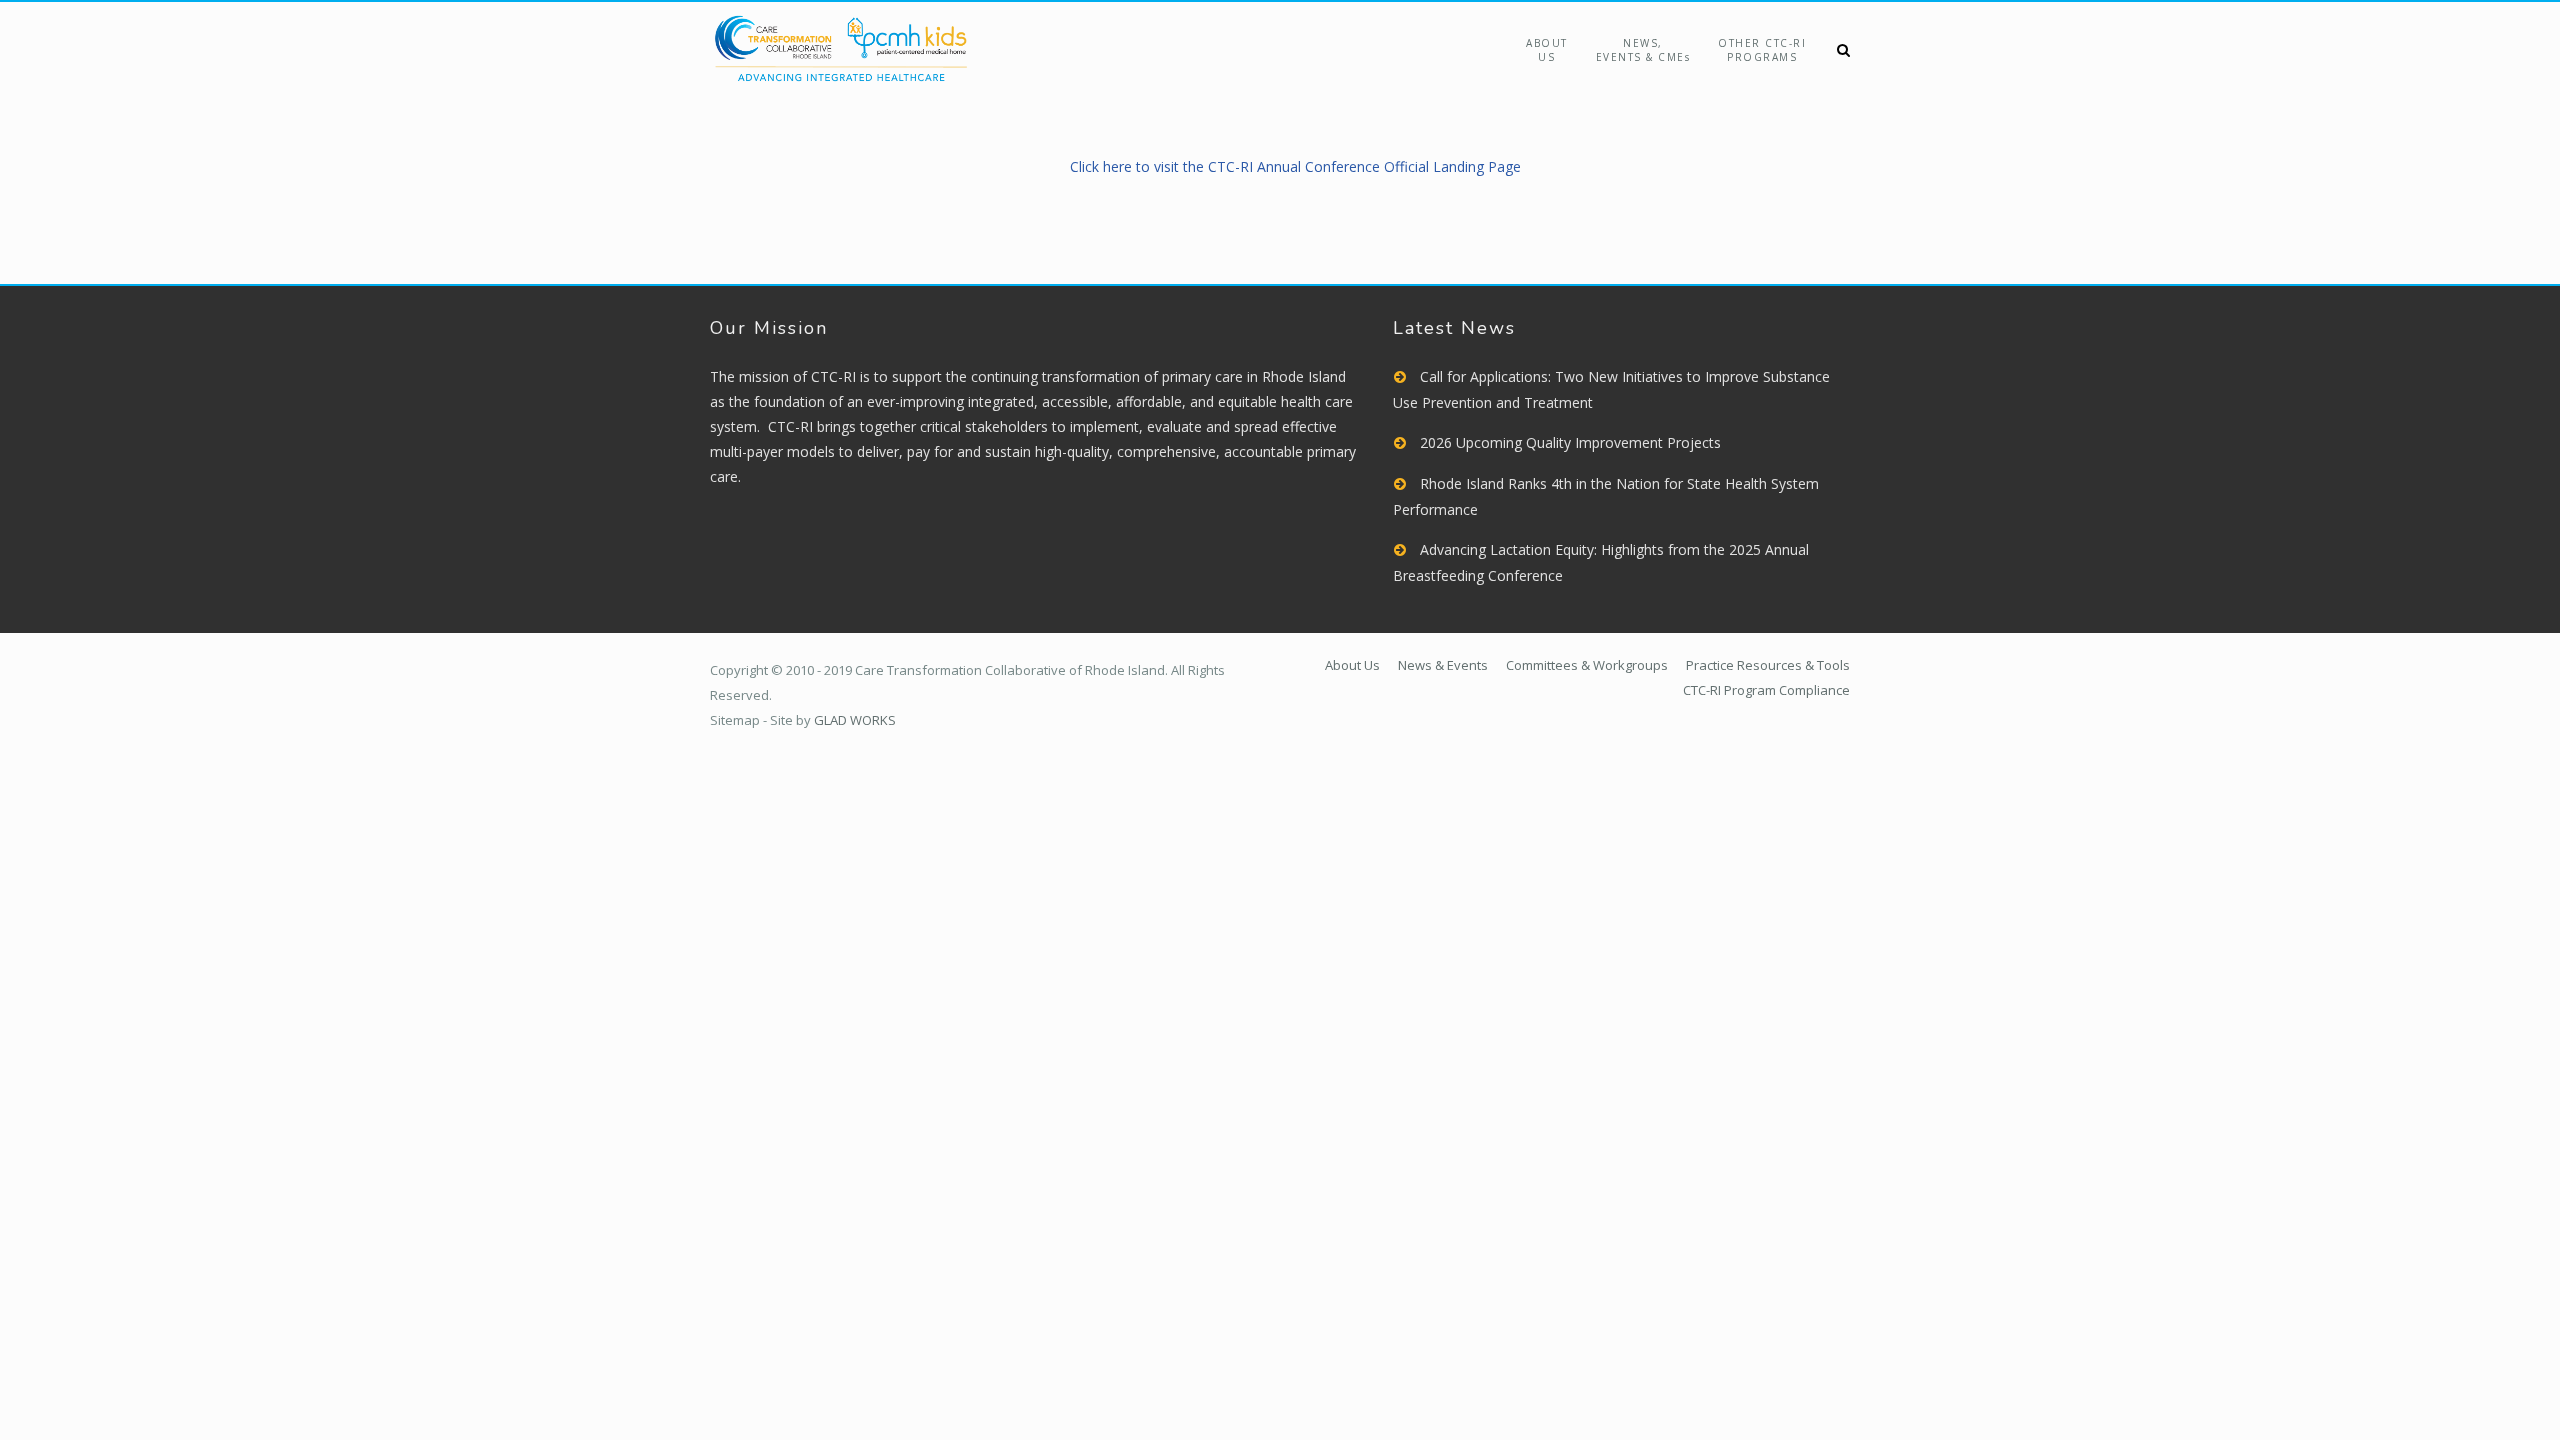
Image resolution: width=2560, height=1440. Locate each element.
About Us (1547, 50)
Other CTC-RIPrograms (1762, 50)
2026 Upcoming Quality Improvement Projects (1570, 442)
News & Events (1443, 665)
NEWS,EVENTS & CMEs (1643, 50)
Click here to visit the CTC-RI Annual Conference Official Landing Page (1295, 166)
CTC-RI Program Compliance (1766, 690)
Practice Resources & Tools (1768, 665)
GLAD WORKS (855, 720)
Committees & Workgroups (1587, 665)
